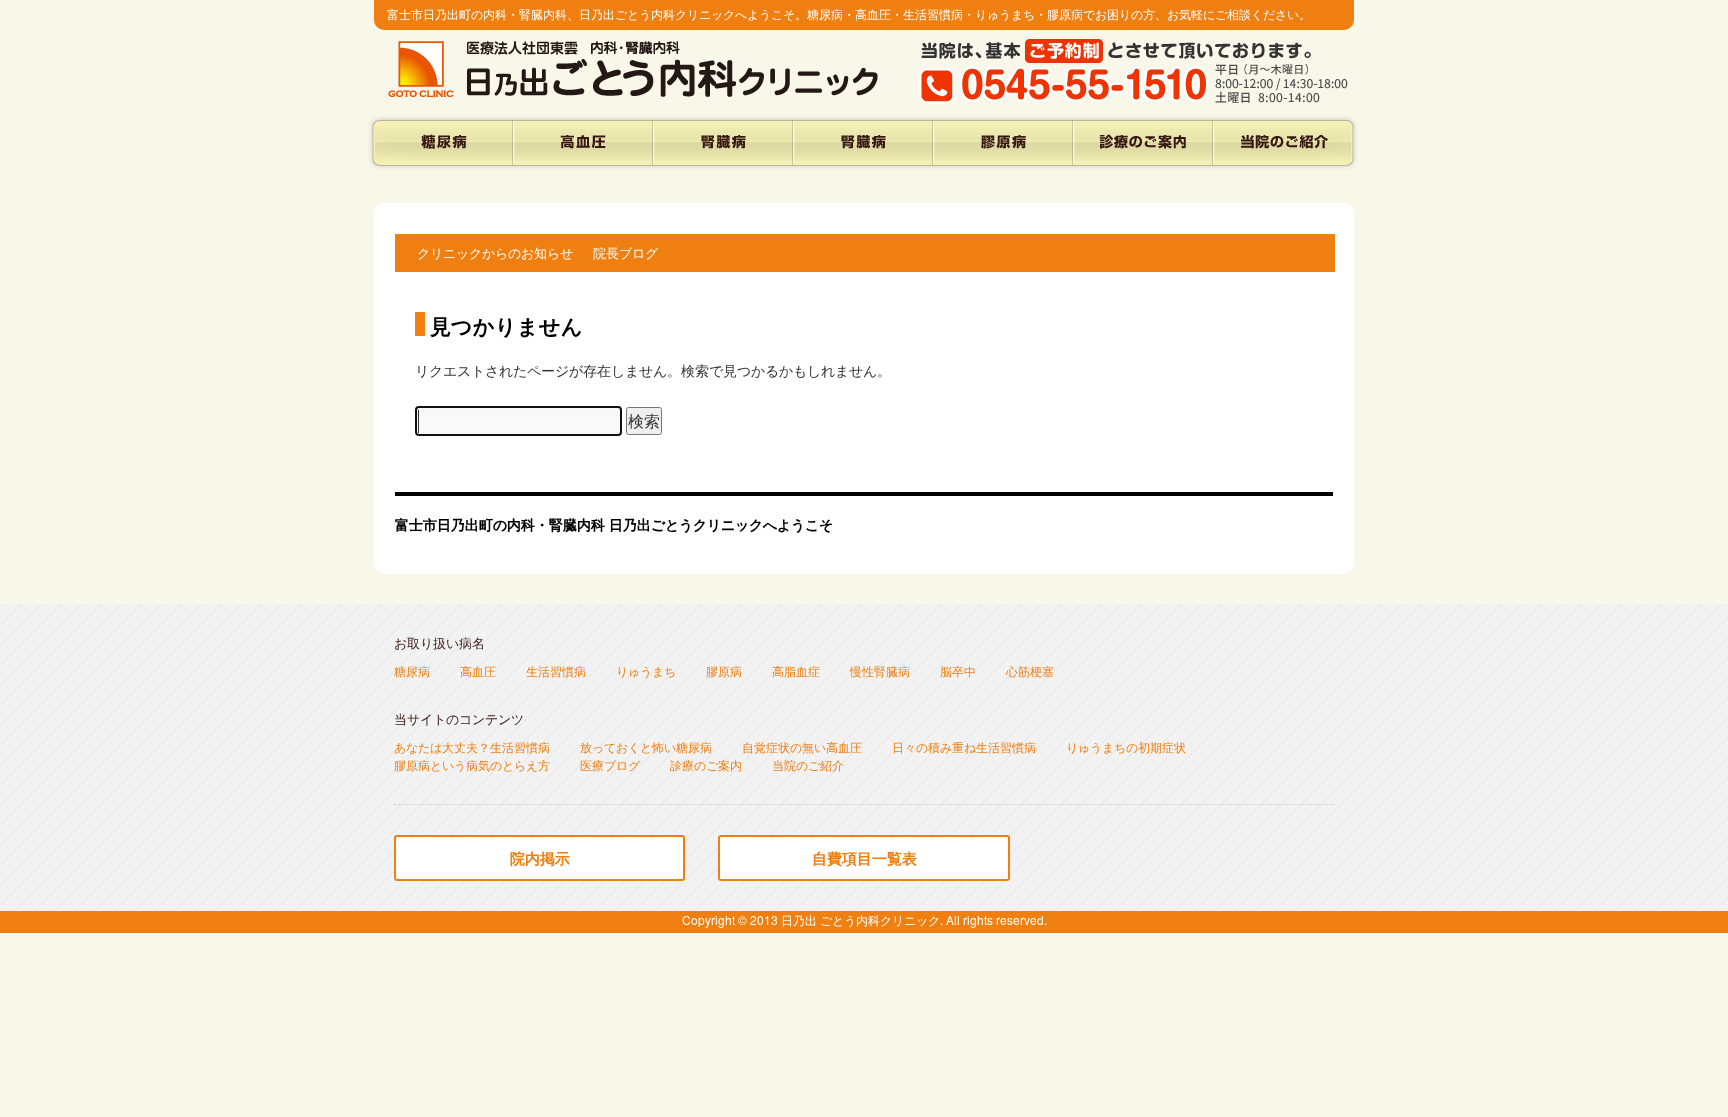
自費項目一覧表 (864, 858)
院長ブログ (625, 252)
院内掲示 (540, 858)
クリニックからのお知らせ (495, 252)
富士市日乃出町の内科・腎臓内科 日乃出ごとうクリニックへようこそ (614, 524)
